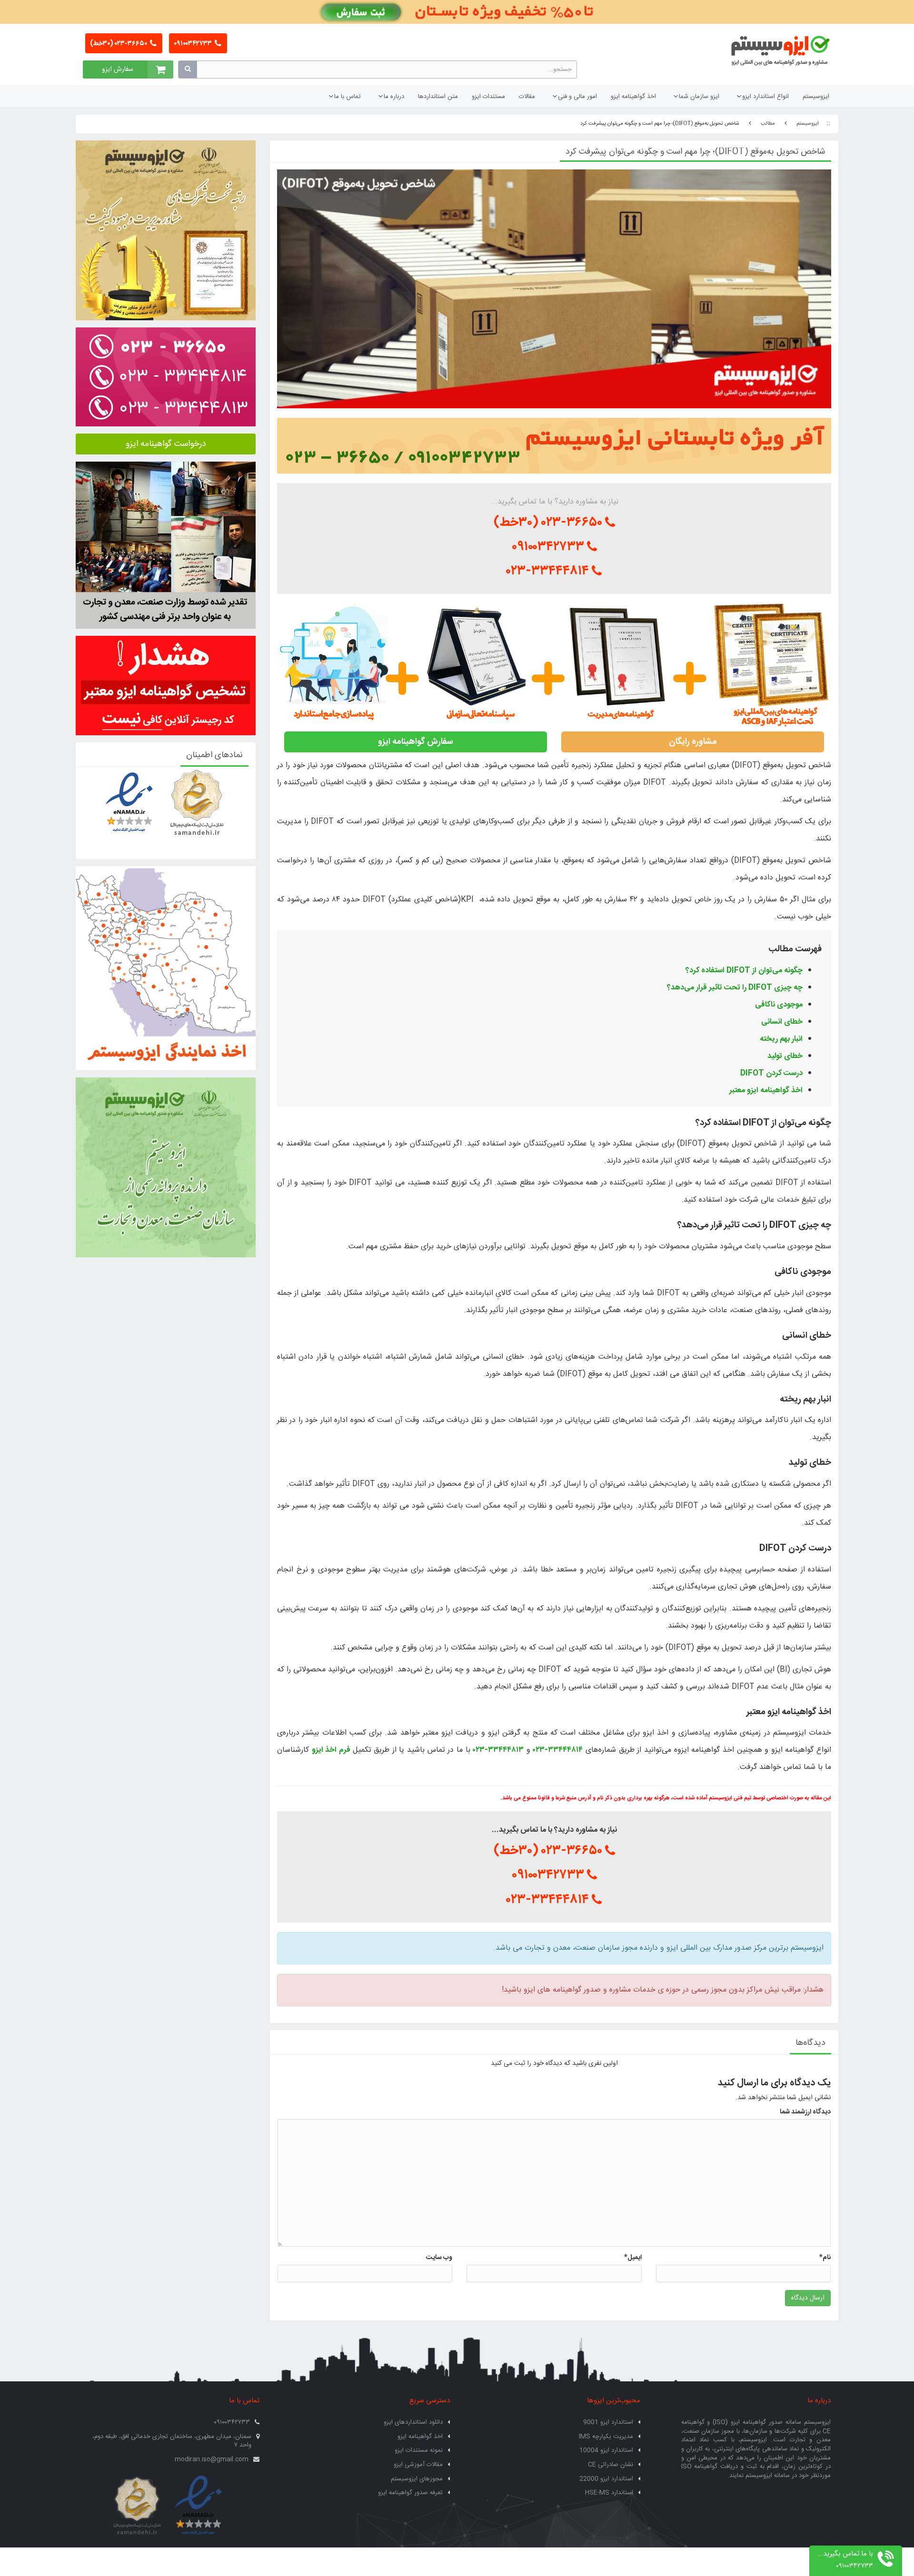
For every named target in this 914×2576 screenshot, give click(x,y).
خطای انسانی (782, 1022)
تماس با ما (348, 97)
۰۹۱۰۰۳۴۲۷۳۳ (194, 44)
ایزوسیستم (816, 97)
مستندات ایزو (488, 97)
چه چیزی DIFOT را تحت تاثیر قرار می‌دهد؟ (735, 988)
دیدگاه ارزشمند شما (805, 2112)
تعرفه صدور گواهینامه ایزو (410, 2493)
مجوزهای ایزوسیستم (417, 2479)
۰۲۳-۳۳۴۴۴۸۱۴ (549, 571)
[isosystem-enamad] (198, 2506)
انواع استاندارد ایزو (765, 97)
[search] (188, 69)
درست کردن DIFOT (771, 1073)
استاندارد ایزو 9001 (608, 2422)
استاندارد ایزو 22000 (606, 2479)
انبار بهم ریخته (781, 1039)
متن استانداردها (438, 97)
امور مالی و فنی (577, 97)
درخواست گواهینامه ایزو (166, 444)
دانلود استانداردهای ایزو (413, 2422)
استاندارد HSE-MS (609, 2493)
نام (825, 2258)
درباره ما (394, 97)
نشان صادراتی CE (611, 2465)
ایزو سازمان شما (699, 97)
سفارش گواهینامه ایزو (416, 742)
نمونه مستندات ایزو (419, 2450)
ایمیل (633, 2258)
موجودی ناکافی (779, 1005)
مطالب (768, 124)
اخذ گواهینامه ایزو (633, 97)
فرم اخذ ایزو (331, 1750)
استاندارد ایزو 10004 (606, 2450)
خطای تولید (785, 1056)
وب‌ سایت (439, 2258)
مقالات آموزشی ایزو (418, 2465)
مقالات (527, 97)
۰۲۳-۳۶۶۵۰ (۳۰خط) (119, 44)
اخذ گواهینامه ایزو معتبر (766, 1091)
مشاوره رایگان (693, 742)
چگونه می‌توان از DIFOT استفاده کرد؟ (744, 971)
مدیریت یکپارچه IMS (606, 2437)
